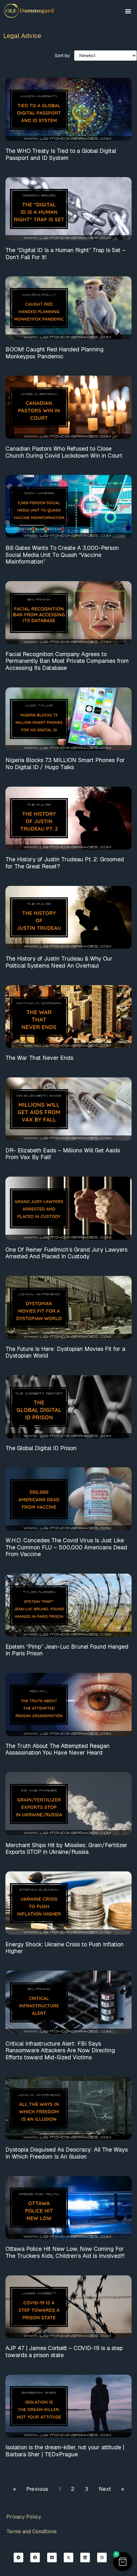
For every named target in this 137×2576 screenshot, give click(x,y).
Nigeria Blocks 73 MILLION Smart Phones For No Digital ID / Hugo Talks (65, 764)
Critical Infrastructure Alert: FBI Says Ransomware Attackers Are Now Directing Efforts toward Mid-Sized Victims (60, 2050)
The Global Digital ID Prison (41, 1448)
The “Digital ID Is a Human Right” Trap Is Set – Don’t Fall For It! (65, 254)
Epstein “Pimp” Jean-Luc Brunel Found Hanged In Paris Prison (67, 1650)
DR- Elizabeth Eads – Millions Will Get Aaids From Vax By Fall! (63, 1154)
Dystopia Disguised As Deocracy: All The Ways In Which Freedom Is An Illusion (67, 2153)
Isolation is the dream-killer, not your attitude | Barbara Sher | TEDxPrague (65, 2451)
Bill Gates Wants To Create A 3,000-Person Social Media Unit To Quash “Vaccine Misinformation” (62, 555)
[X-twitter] (68, 2557)
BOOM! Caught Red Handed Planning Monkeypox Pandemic (54, 353)
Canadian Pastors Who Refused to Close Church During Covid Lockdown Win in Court (64, 452)
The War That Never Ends (39, 1058)
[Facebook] (35, 2557)
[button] (128, 11)
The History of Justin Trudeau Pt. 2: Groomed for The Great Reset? (65, 863)
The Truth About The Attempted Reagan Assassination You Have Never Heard (58, 1749)
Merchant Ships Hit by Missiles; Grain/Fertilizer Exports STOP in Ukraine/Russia (66, 1849)
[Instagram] (102, 2557)
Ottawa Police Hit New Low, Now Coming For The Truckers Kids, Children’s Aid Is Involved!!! (65, 2252)
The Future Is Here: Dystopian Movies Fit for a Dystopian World (65, 1352)
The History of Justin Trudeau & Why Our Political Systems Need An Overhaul (59, 962)
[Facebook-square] (52, 2557)
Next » (111, 2489)
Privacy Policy (24, 2517)
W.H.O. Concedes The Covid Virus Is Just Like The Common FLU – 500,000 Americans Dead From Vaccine (66, 1547)
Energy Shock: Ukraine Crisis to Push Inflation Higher (65, 1948)
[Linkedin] (85, 2557)
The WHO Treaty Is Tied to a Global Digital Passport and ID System (61, 154)
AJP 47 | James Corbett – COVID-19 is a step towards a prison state (64, 2351)
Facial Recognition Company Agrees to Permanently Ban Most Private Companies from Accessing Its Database (67, 661)
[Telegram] (18, 2557)
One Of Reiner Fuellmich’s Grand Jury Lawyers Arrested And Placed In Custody (66, 1253)
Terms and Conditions (32, 2531)
